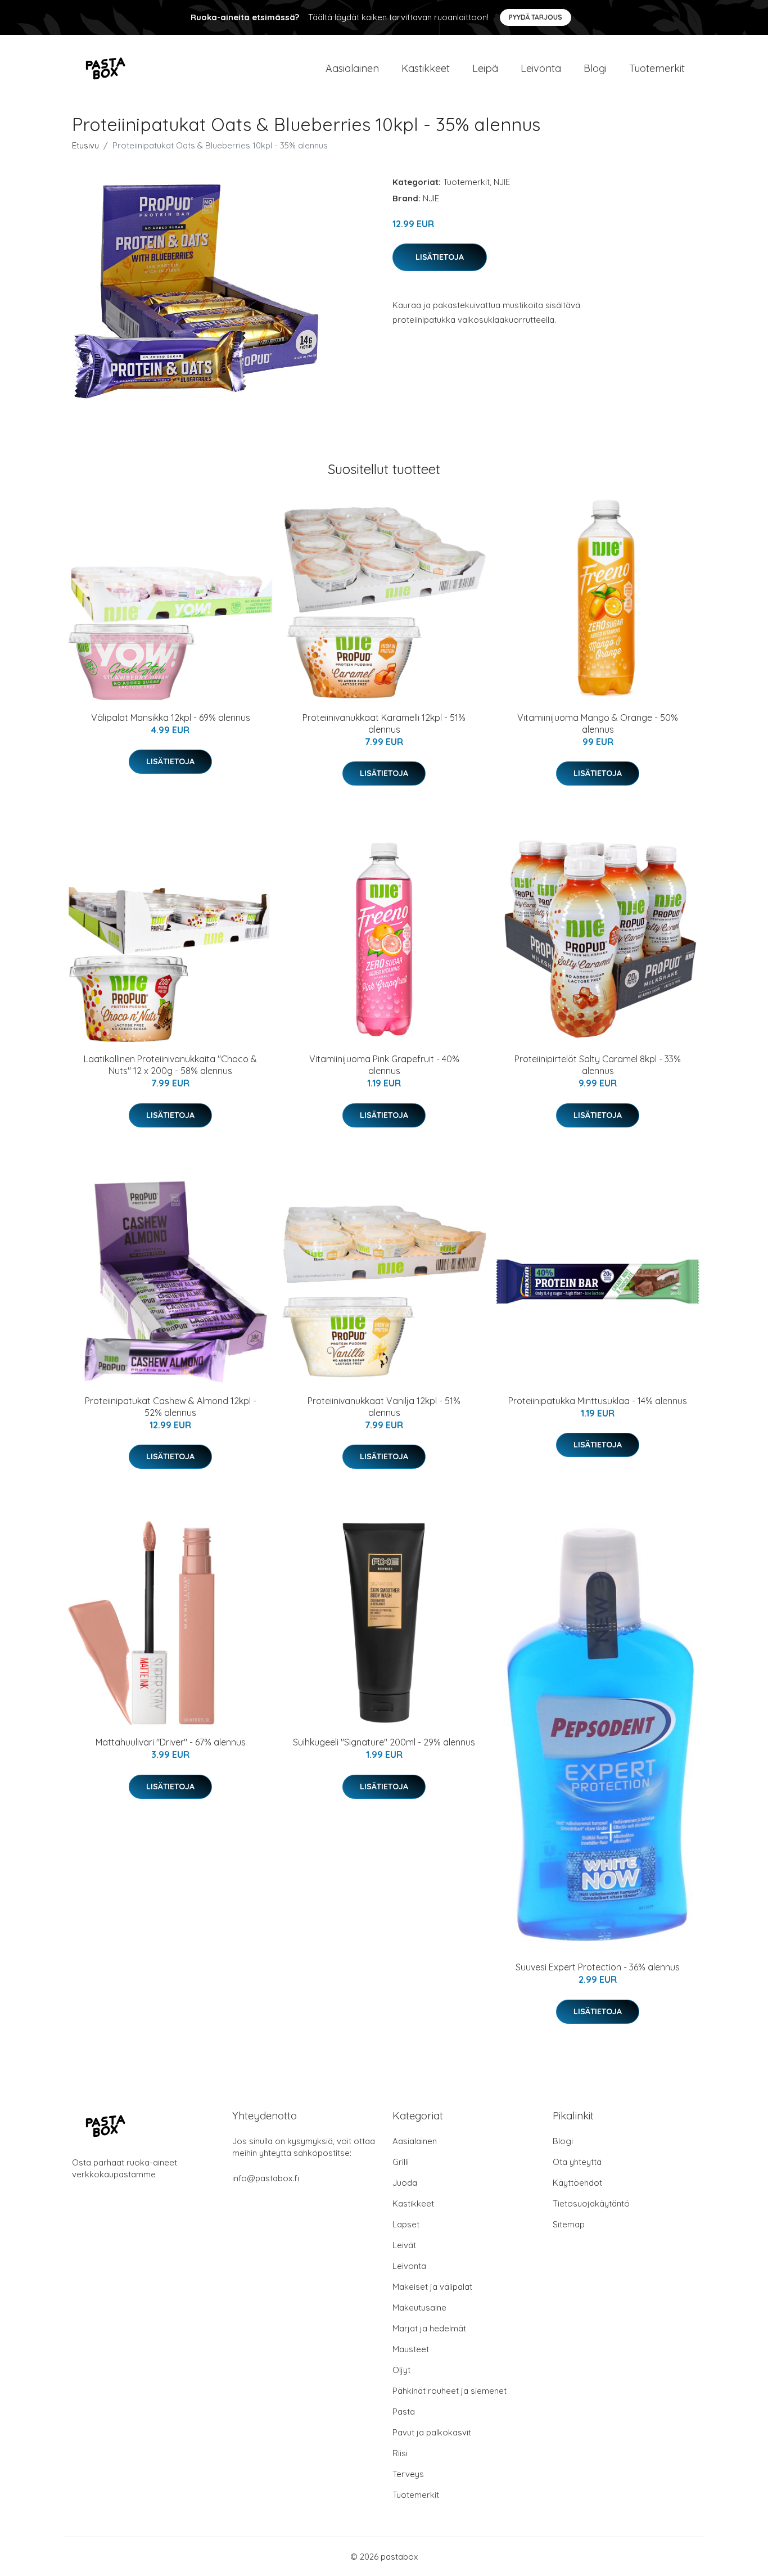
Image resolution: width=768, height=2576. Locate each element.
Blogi (595, 68)
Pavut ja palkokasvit (432, 2432)
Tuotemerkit (657, 68)
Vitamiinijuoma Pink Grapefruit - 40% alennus (384, 1065)
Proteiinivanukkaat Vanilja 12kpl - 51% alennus (384, 1407)
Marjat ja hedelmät (429, 2328)
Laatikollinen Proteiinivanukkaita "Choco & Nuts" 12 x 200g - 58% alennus (170, 1065)
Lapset (406, 2224)
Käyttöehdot (577, 2183)
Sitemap (569, 2224)
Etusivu (85, 145)
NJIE (502, 182)
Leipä (485, 68)
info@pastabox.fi (266, 2178)
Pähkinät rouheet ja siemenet (449, 2391)
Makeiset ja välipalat (432, 2287)
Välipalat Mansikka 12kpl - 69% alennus (171, 718)
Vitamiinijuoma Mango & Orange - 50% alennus (598, 723)
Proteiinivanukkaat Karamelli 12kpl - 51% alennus (384, 723)
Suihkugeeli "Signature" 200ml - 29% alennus (384, 1742)
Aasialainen (352, 68)
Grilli (401, 2162)
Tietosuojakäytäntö (591, 2203)
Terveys (408, 2474)
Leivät (404, 2245)
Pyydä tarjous (536, 17)
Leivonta (541, 68)
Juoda (405, 2183)
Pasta (404, 2412)
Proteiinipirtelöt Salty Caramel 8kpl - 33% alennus (598, 1065)
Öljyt (401, 2370)
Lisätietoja (440, 257)
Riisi (400, 2453)
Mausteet (411, 2349)
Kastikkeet (426, 68)
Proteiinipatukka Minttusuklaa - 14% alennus (598, 1401)
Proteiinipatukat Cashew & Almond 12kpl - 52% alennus (171, 1407)
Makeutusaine (419, 2307)
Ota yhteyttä (577, 2162)
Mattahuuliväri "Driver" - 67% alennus (171, 1742)
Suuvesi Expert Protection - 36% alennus (598, 1967)
